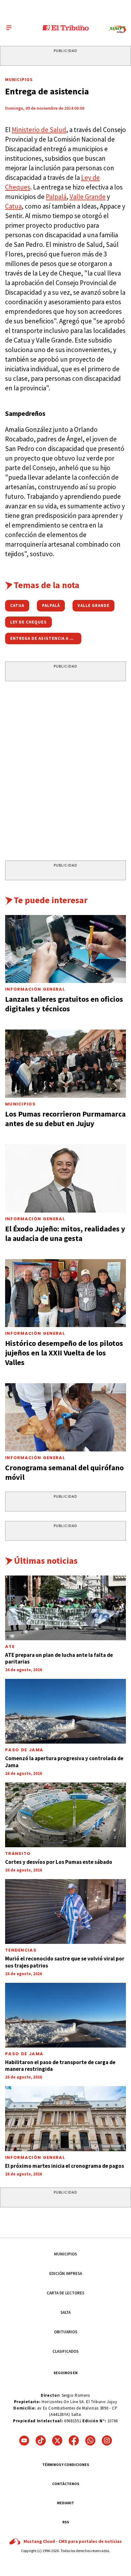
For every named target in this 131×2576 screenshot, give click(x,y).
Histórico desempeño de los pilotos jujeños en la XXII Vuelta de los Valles (64, 1353)
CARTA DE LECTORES (65, 2293)
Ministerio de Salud (39, 130)
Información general (35, 2157)
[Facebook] (74, 2440)
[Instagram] (107, 2440)
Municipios (19, 79)
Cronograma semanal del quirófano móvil (64, 1472)
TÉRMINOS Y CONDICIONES (66, 2465)
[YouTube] (24, 2440)
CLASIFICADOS (65, 2351)
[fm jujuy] (117, 30)
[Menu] (9, 28)
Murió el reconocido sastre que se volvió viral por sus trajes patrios (65, 1962)
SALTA (65, 2312)
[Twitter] (57, 2440)
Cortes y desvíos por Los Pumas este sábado (59, 1862)
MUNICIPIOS (65, 2254)
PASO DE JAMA (24, 1750)
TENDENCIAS (21, 1950)
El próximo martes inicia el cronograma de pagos (65, 2166)
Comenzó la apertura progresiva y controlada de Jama (64, 1762)
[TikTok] (41, 2440)
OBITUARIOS (66, 2332)
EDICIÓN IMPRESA (66, 2273)
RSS (66, 2522)
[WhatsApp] (90, 2440)
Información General (35, 989)
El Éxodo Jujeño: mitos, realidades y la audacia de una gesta (65, 1233)
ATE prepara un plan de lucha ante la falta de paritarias (59, 1658)
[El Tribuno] (66, 28)
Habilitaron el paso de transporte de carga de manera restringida (60, 2066)
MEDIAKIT (65, 2503)
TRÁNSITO (18, 1853)
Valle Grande (88, 197)
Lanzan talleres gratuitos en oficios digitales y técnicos (64, 1004)
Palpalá (56, 197)
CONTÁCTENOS (66, 2484)
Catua (13, 206)
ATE (10, 1646)
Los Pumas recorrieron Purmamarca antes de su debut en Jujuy (65, 1119)
